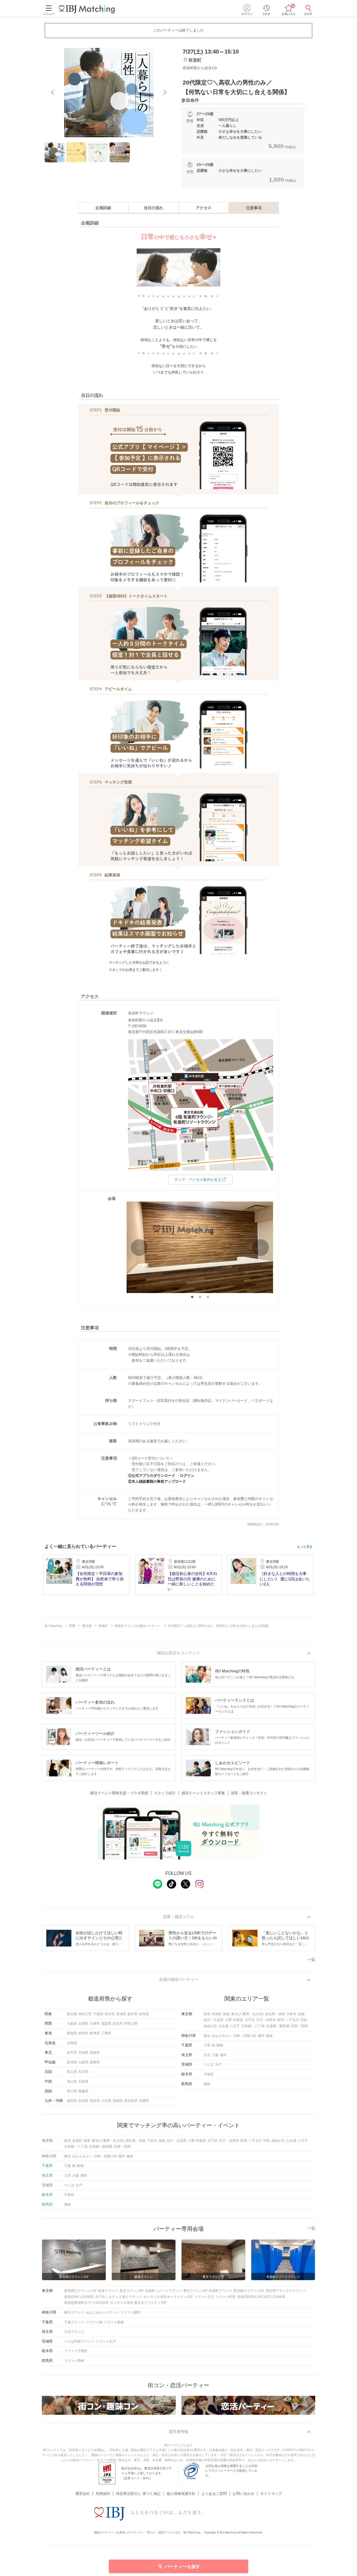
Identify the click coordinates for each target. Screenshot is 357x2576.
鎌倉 (269, 2036)
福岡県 (72, 2101)
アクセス (204, 208)
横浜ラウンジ (74, 2312)
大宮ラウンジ (74, 2332)
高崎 (207, 2084)
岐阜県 (95, 2033)
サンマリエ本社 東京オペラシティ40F (138, 2303)
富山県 (72, 2072)
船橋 (220, 2045)
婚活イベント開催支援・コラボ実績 (119, 1793)
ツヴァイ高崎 (74, 2361)
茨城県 (121, 2014)
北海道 (72, 2043)
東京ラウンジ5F (132, 2291)
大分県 (106, 2101)
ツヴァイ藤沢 (131, 2312)
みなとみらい (222, 2036)
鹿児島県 (131, 2101)
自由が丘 (210, 2026)
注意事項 (254, 208)
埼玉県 (110, 2014)
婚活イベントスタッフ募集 (203, 1793)
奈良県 (118, 2023)
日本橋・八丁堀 (253, 2026)
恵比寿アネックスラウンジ (286, 2291)
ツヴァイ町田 (226, 2297)
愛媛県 (83, 2091)
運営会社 (83, 2494)
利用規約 (103, 2494)
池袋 (301, 2014)
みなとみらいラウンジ (102, 2312)
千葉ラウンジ (74, 2322)
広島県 (83, 2081)
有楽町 (217, 2014)
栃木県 (132, 2014)
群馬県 (144, 2014)
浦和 (223, 2055)
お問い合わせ (243, 2494)
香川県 (72, 2091)
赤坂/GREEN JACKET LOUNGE (261, 2297)
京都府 (83, 2023)
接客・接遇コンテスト (249, 1793)
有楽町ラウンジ (220, 2291)
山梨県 (83, 2062)
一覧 (311, 1960)
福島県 (95, 2052)
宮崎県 (118, 2101)
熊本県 (95, 2101)
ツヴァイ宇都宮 (76, 2351)
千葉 (207, 2045)
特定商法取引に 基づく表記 (138, 2494)
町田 (281, 2020)
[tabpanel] (109, 93)
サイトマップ (271, 2494)
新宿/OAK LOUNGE (79, 2297)
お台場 (223, 2026)
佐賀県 (83, 2101)
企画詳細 (103, 208)
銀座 (226, 2014)
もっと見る (305, 1547)
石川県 (83, 2072)
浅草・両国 (299, 2026)
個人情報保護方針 (181, 2494)
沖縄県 (144, 2101)
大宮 (207, 2055)
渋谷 (304, 2020)
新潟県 (72, 2062)
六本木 (291, 2014)
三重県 (106, 2033)
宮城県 (83, 2052)
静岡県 (83, 2033)
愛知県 (72, 2033)
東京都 (72, 2014)
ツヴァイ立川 (204, 2297)
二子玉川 (292, 2020)
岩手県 (72, 2052)
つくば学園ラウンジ (79, 2341)
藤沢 (261, 2036)
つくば (209, 2064)
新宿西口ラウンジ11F (80, 2291)
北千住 (250, 2020)
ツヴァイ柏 (94, 2322)
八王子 (235, 2026)
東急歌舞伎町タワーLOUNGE (86, 2303)
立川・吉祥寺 (266, 2020)
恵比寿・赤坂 (275, 2014)
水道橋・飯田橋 (278, 2026)
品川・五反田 (214, 2020)
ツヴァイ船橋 (114, 2322)
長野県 (95, 2062)
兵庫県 (95, 2023)
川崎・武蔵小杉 (245, 2036)
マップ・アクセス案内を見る (198, 1180)
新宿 (207, 2014)
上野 (228, 2020)
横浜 (207, 2036)
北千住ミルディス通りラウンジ (119, 2297)
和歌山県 (131, 2023)
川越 (215, 2055)
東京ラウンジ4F (195, 2291)
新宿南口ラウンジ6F (249, 2291)
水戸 (218, 2064)
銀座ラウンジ (108, 2291)
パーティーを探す (182, 2567)
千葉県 (98, 2014)
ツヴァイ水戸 (106, 2341)
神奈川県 (85, 2014)
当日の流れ (153, 208)
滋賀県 (106, 2023)
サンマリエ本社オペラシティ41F (168, 2297)
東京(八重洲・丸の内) (247, 2014)
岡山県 (72, 2081)
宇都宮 (209, 2074)
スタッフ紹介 (165, 1793)
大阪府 (72, 2023)
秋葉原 (238, 2020)
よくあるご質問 (214, 2494)
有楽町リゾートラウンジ (163, 2291)
